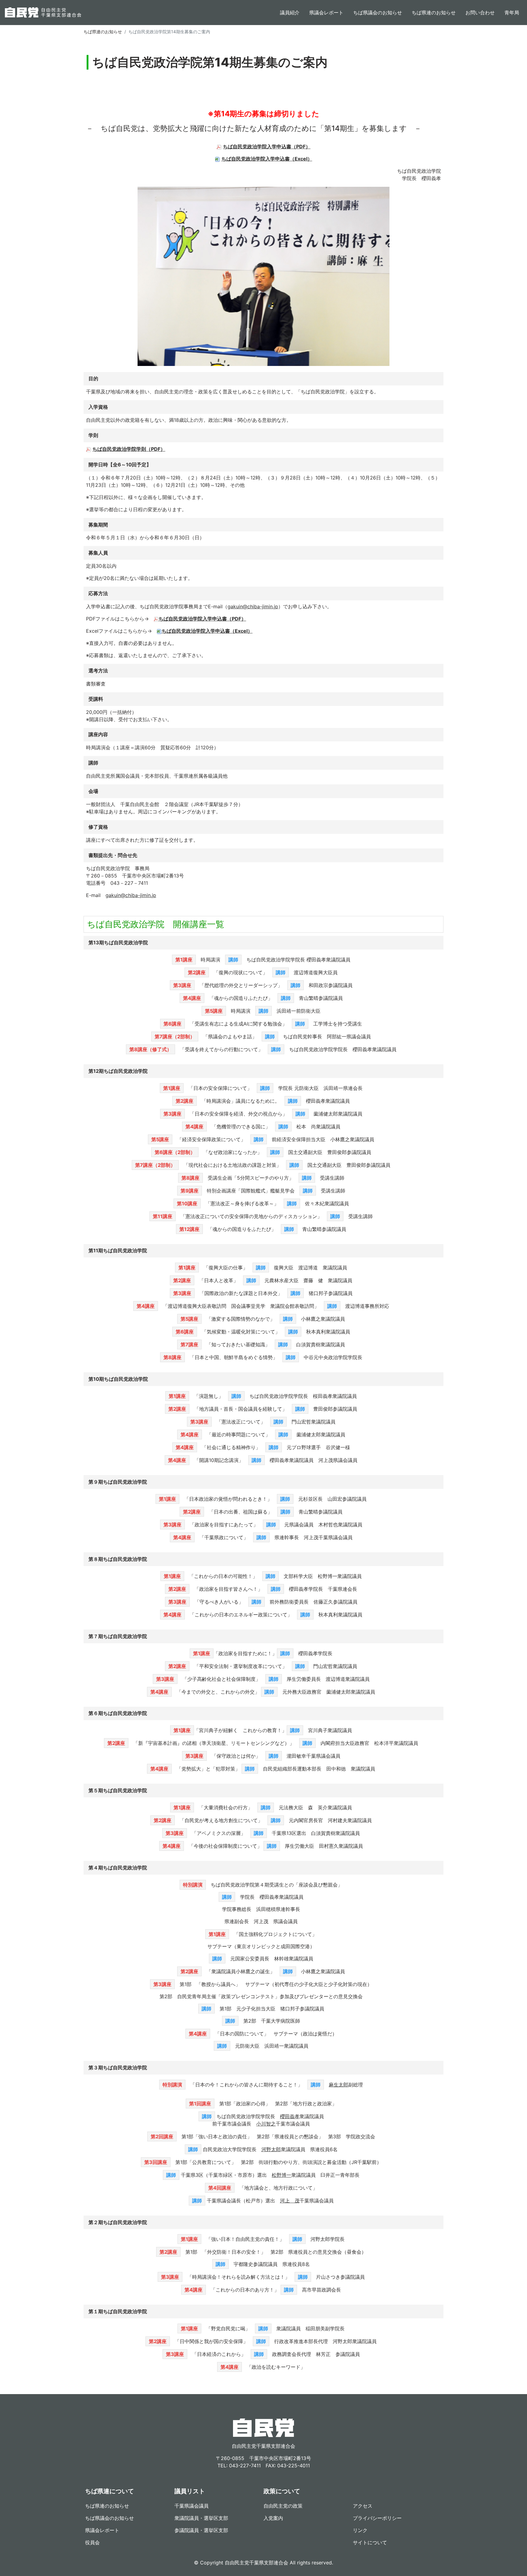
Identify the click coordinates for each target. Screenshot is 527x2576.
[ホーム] (43, 13)
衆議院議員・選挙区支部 (201, 2518)
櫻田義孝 (290, 2116)
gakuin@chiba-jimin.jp (253, 606)
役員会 (92, 2542)
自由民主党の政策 (283, 2506)
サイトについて (370, 2542)
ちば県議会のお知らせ (378, 13)
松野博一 (281, 2175)
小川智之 (266, 2124)
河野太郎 (271, 2149)
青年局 (512, 13)
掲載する (93, 99)
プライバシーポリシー (377, 2518)
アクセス (363, 2506)
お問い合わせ (480, 13)
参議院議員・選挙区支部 (201, 2530)
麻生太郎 (339, 2085)
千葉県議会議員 (192, 2506)
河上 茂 (290, 2201)
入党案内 (273, 2518)
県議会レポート (326, 13)
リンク (360, 2530)
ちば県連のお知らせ (434, 13)
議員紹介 (290, 13)
